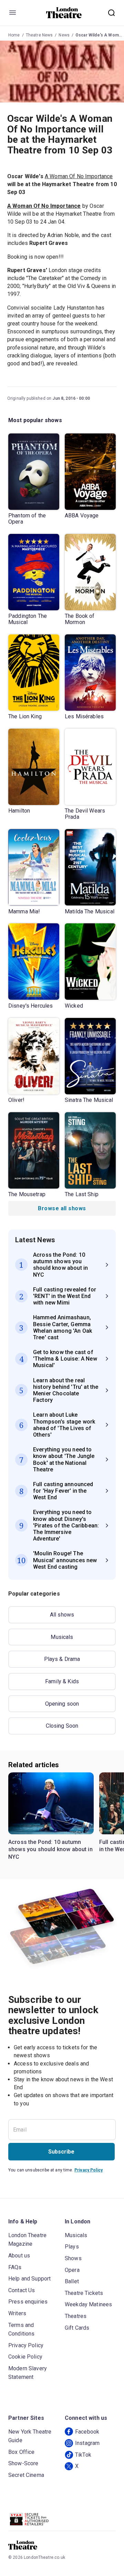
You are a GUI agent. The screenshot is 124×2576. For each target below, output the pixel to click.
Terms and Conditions (22, 2330)
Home (14, 35)
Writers (17, 2313)
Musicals (62, 1637)
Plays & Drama (62, 1659)
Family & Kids (62, 1681)
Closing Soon (62, 1726)
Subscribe (61, 2152)
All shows (62, 1615)
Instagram (87, 2443)
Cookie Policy (25, 2357)
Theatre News (39, 35)
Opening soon (62, 1704)
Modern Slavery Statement (28, 2373)
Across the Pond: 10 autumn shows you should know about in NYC (50, 1849)
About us (19, 2256)
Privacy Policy (89, 2170)
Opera (72, 2270)
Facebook (87, 2432)
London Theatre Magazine (27, 2240)
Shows (73, 2258)
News (64, 35)
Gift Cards (77, 2328)
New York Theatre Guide (30, 2436)
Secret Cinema (26, 2475)
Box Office (22, 2452)
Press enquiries (28, 2302)
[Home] (64, 13)
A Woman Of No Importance (79, 176)
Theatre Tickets (84, 2293)
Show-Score (23, 2463)
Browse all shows (62, 1208)
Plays (72, 2247)
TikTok (83, 2455)
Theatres (76, 2316)
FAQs (15, 2267)
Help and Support (29, 2279)
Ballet (72, 2281)
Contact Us (22, 2290)
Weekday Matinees (88, 2304)
